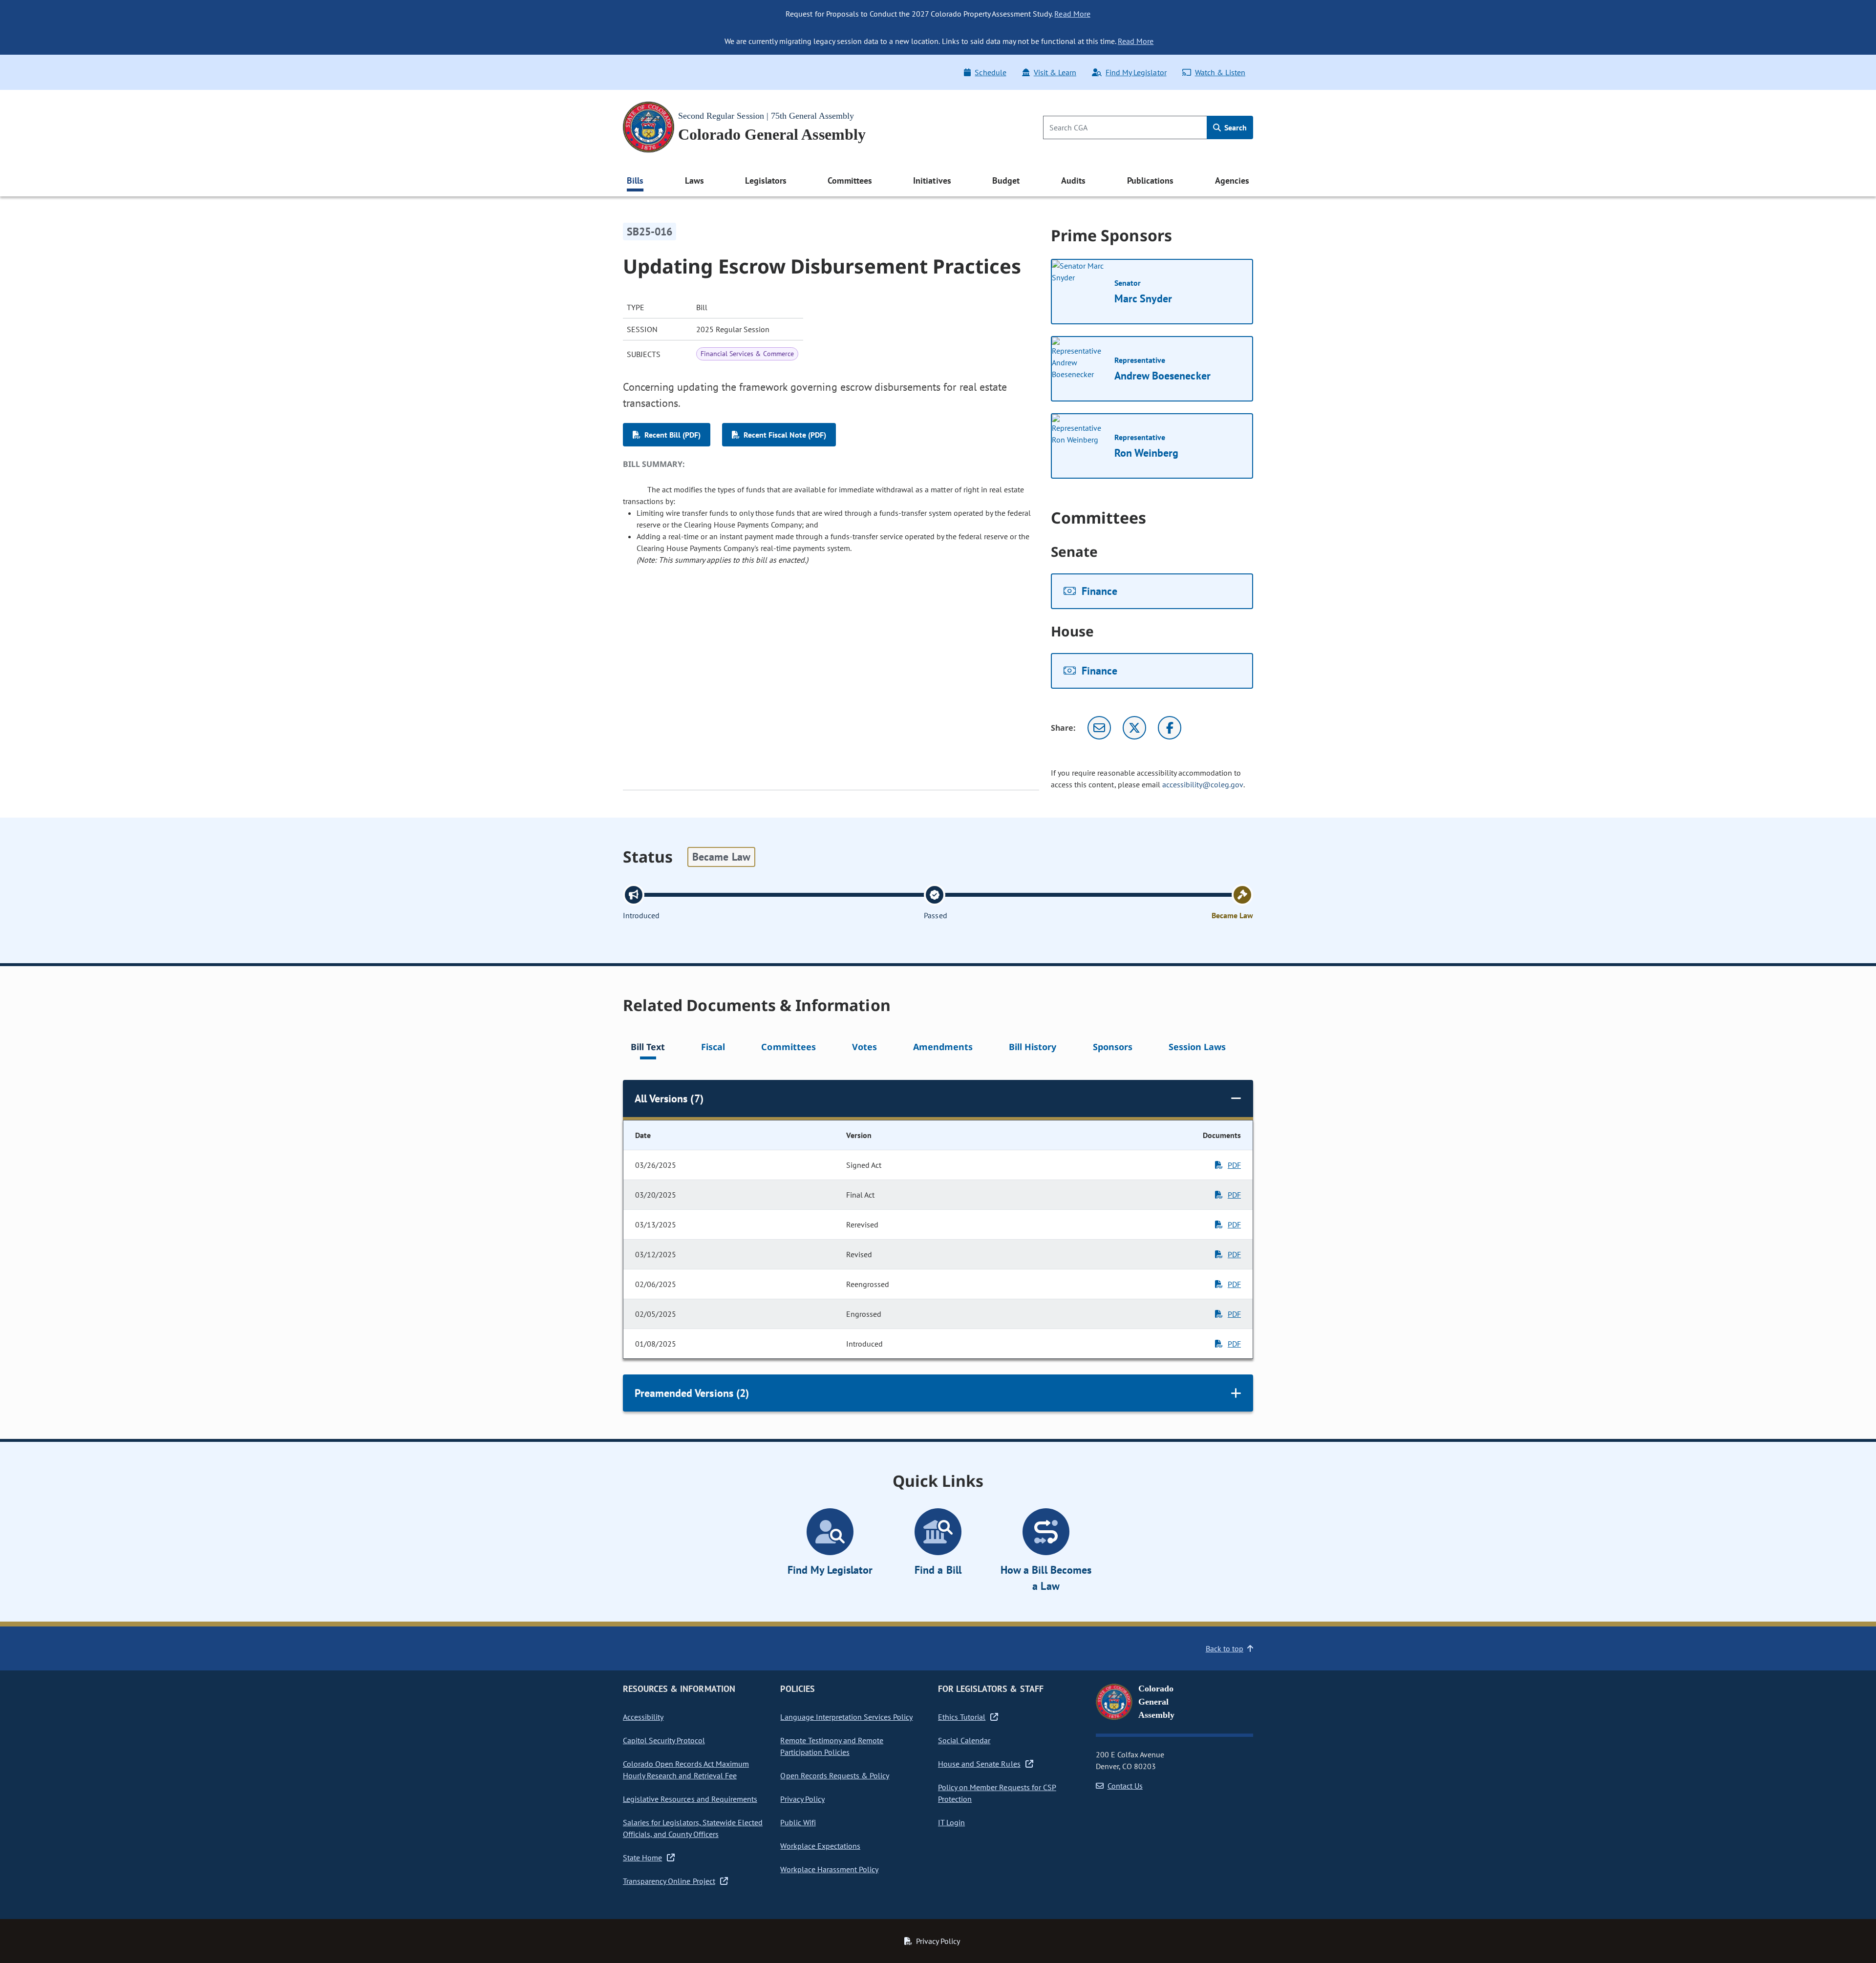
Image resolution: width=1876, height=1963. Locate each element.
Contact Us (1125, 1786)
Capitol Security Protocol (664, 1740)
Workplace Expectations (820, 1846)
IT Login (951, 1822)
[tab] (648, 1048)
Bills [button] (635, 180)
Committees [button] (850, 180)
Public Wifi (798, 1822)
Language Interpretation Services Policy (846, 1717)
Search (1235, 127)
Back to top (1225, 1648)
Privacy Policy (802, 1799)
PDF (1234, 1165)
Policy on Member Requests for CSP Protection (997, 1793)
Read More (1072, 14)
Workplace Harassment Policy (829, 1869)
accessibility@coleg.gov (1203, 784)
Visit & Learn (1055, 72)
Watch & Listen (1220, 72)
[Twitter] (1134, 728)
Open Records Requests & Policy (835, 1775)
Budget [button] (1006, 180)
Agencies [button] (1232, 180)
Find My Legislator (1136, 72)
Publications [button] (1150, 180)
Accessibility (643, 1717)
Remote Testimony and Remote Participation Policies (832, 1746)
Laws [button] (694, 180)
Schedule (990, 72)
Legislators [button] (766, 180)
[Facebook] (1170, 728)
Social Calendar (964, 1740)
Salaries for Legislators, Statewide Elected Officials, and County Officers (693, 1828)
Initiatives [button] (932, 180)
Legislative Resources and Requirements (690, 1799)
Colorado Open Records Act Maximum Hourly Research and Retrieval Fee (686, 1770)
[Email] (1099, 728)
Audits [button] (1073, 180)
